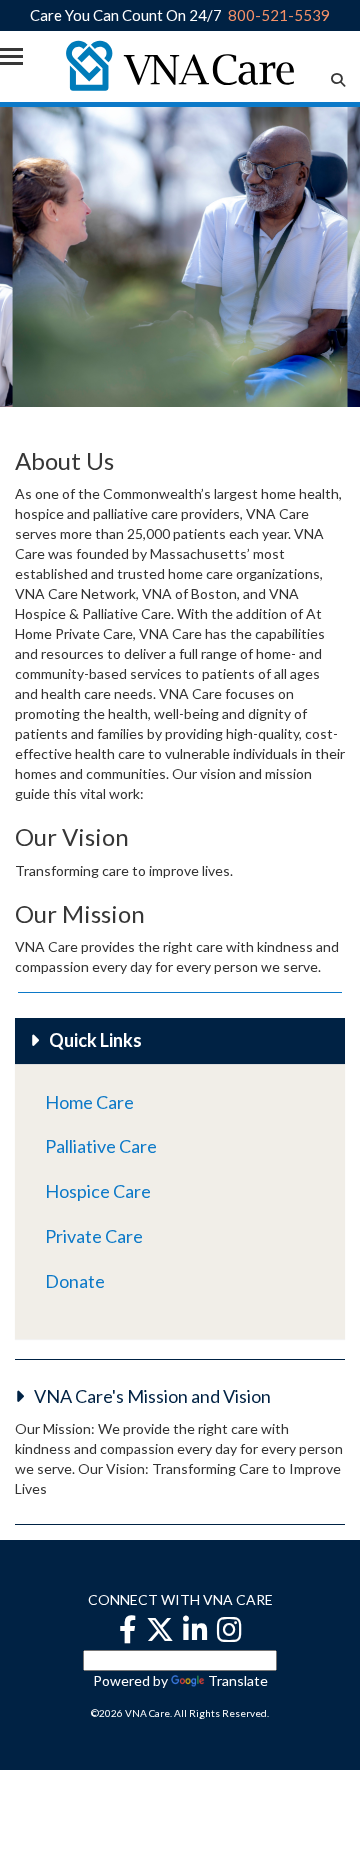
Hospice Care (98, 1191)
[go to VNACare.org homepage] (180, 63)
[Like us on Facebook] (128, 1629)
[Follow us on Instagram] (229, 1629)
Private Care (94, 1236)
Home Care (89, 1102)
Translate (238, 1680)
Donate (75, 1281)
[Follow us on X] (160, 1629)
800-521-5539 (279, 15)
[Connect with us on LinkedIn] (195, 1629)
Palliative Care (101, 1146)
